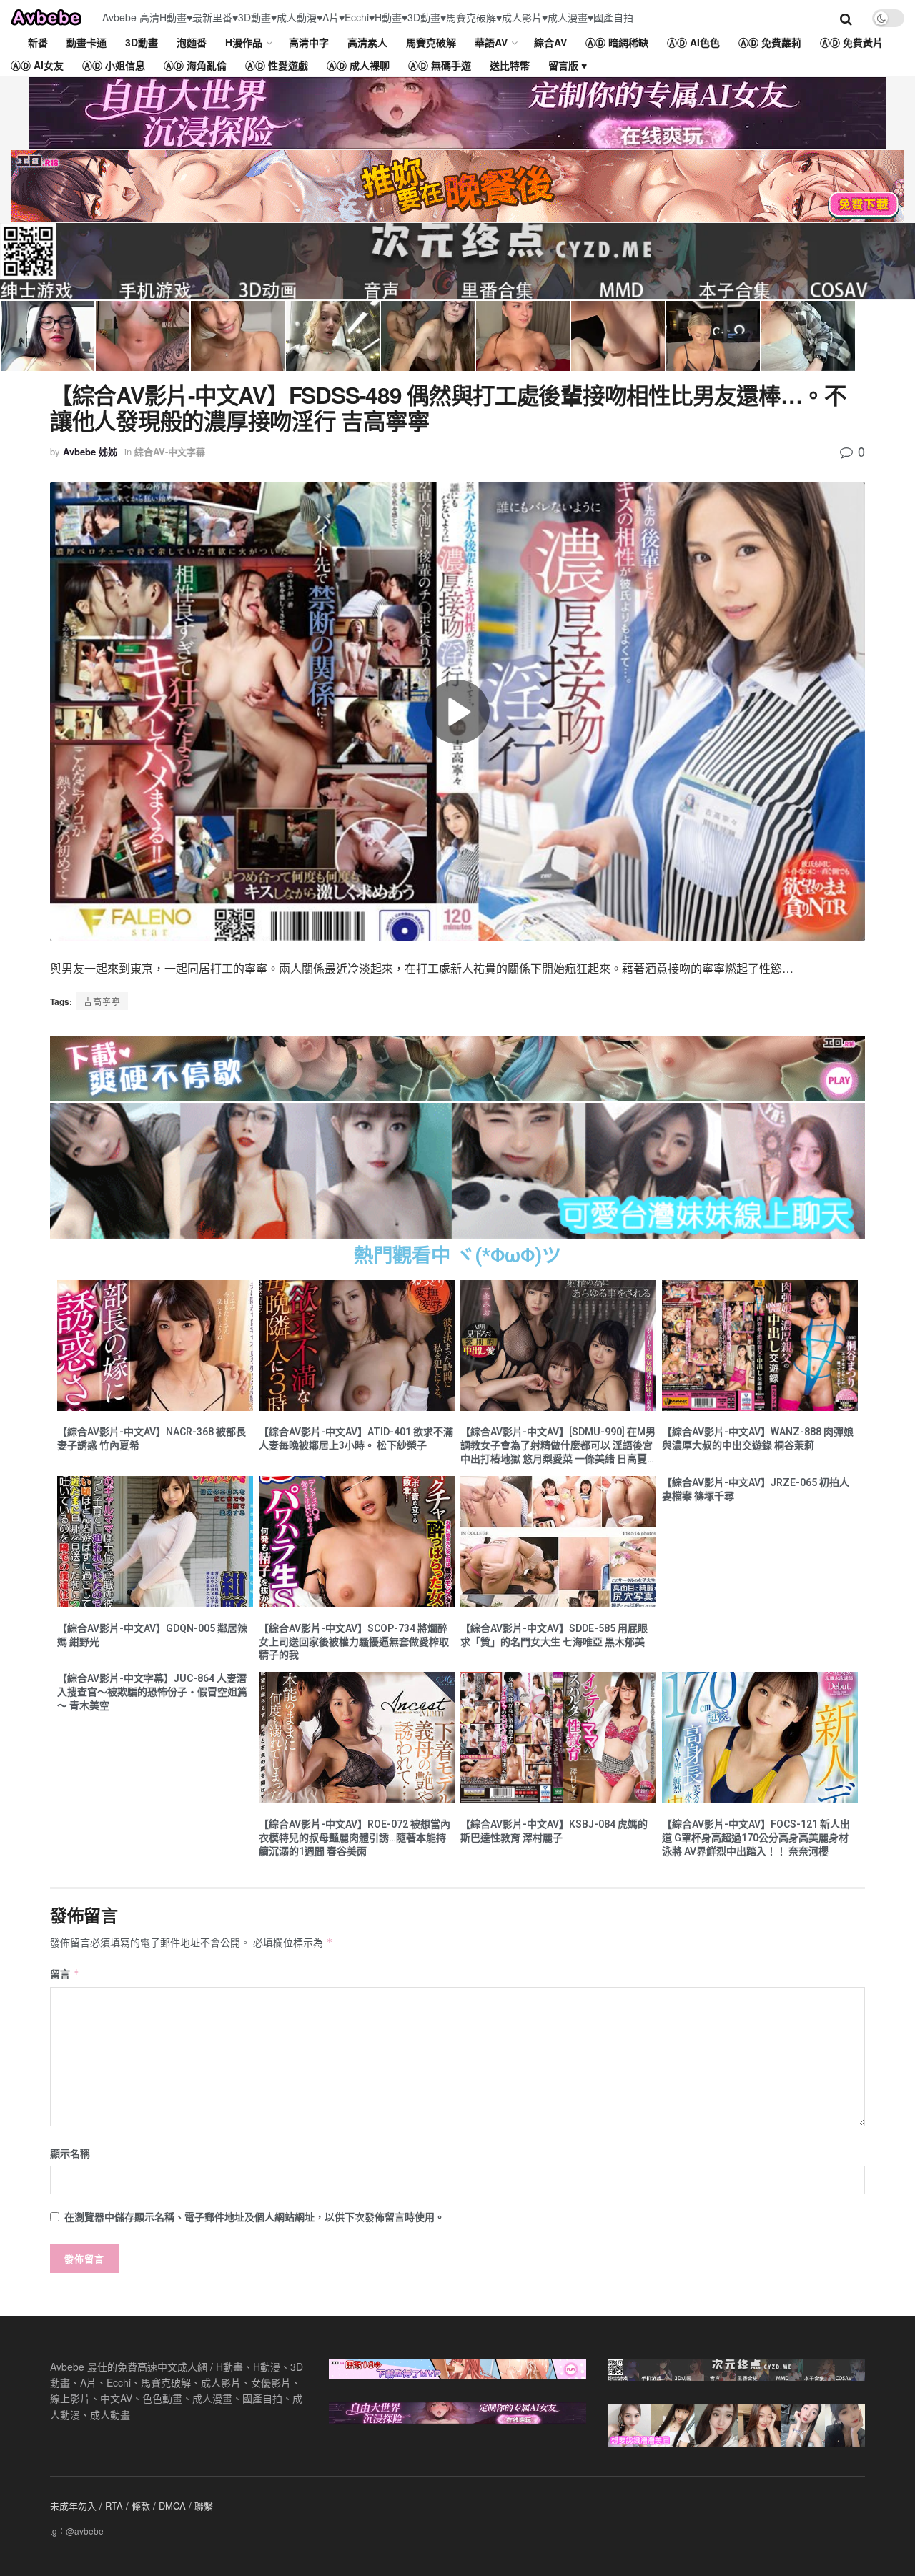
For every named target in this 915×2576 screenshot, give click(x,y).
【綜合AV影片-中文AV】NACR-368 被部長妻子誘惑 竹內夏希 (152, 1438)
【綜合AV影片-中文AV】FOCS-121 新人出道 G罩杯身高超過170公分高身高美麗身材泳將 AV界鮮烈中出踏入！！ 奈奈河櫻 (756, 1838)
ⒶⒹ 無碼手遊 (440, 65)
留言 (65, 1973)
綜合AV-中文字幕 (170, 451)
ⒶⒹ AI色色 (693, 42)
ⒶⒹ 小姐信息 (114, 65)
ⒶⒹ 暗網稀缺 (617, 42)
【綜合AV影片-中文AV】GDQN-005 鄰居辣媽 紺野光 (152, 1635)
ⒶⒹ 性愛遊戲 (277, 65)
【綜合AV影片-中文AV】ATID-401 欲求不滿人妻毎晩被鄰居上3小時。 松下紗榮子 (356, 1438)
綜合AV (550, 42)
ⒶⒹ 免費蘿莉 (770, 42)
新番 (38, 42)
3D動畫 (142, 42)
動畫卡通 (86, 42)
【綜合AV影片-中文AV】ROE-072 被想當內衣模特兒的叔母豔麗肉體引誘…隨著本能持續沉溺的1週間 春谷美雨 (355, 1838)
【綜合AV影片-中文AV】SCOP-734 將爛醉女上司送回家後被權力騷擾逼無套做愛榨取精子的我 (354, 1642)
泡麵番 (192, 42)
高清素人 (367, 42)
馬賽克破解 (431, 42)
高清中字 (309, 42)
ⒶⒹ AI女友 (37, 65)
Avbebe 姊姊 (90, 451)
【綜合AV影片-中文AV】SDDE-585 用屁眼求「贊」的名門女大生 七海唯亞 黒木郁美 (554, 1635)
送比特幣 (510, 65)
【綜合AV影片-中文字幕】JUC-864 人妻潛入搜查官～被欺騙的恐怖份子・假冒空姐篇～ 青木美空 (152, 1692)
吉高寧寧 (102, 1001)
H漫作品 (244, 42)
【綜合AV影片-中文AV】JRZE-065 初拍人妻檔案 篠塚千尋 (756, 1489)
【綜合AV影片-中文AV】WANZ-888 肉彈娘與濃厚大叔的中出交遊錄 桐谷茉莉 (758, 1438)
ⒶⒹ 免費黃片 (851, 42)
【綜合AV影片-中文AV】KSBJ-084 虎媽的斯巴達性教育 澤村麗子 (554, 1831)
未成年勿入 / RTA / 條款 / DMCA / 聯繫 (132, 2506)
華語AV (491, 42)
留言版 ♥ (568, 65)
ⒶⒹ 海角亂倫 (195, 65)
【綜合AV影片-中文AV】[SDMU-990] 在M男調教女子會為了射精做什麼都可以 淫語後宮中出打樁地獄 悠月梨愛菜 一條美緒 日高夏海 (558, 1446)
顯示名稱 (70, 2153)
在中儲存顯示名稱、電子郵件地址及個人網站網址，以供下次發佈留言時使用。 (254, 2216)
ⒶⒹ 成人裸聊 (358, 65)
